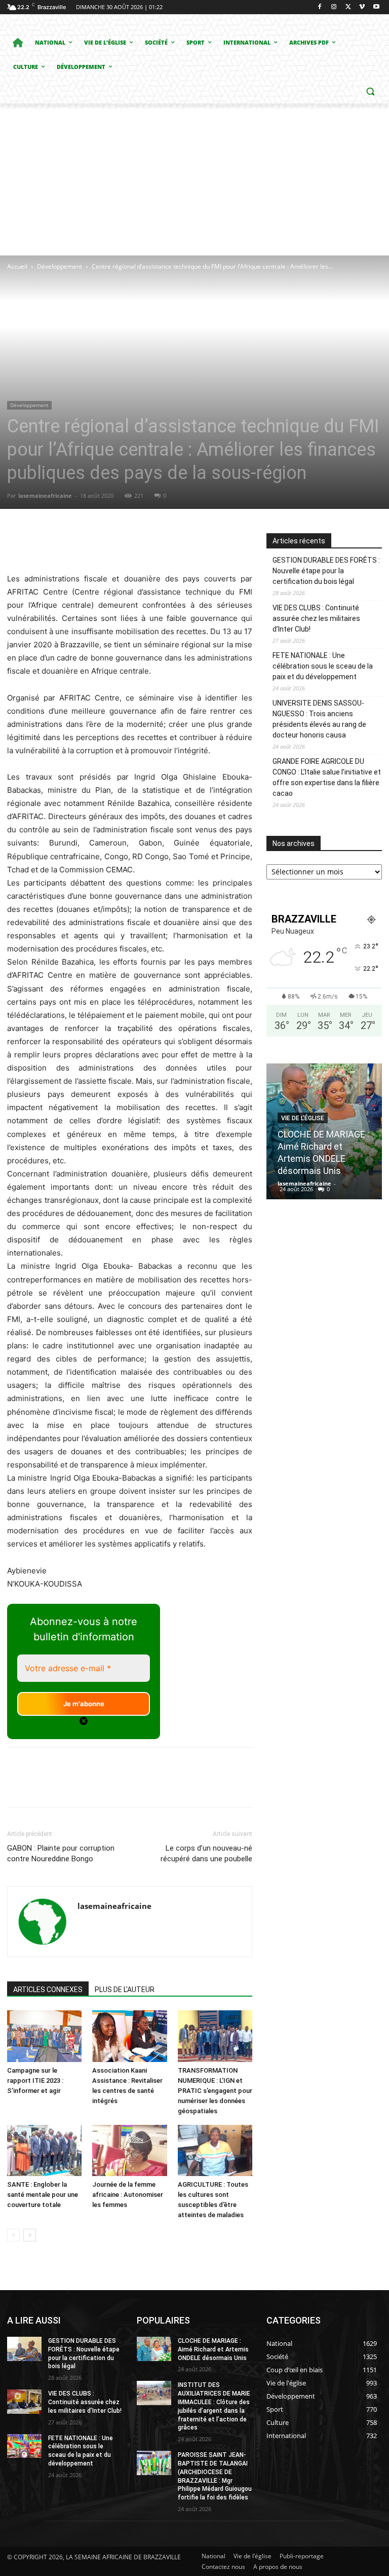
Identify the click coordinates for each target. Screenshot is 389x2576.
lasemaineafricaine (45, 495)
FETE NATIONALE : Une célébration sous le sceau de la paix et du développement (323, 666)
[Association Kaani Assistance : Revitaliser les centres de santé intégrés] (129, 2036)
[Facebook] (320, 7)
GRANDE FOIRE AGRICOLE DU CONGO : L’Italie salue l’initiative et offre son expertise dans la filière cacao (327, 777)
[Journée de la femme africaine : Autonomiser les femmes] (129, 2150)
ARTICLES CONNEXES (48, 1990)
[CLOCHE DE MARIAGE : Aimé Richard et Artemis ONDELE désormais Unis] (154, 2349)
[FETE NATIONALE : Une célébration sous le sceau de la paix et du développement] (24, 2446)
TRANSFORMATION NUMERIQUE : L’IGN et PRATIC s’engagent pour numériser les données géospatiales (215, 2091)
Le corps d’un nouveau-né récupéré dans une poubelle (206, 1853)
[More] (196, 543)
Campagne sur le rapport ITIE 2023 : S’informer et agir (35, 2081)
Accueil (17, 266)
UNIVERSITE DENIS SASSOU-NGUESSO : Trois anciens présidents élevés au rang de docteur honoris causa (319, 719)
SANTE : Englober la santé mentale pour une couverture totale (43, 2195)
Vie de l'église (303, 1118)
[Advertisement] (194, 179)
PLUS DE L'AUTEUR (125, 1990)
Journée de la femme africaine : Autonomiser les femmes (128, 2195)
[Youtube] (376, 7)
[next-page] (30, 2235)
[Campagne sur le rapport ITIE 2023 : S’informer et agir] (44, 2036)
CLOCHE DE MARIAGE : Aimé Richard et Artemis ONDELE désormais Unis (213, 2349)
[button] (370, 91)
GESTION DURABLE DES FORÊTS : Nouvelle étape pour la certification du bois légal (326, 571)
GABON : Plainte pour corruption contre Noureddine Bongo (61, 1853)
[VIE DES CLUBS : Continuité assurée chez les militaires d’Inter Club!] (24, 2402)
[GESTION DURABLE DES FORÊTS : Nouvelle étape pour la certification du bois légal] (24, 2349)
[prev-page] (13, 2235)
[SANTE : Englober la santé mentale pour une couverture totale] (44, 2150)
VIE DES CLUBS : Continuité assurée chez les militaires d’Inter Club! (316, 618)
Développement (60, 266)
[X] (348, 7)
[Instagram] (334, 7)
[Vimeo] (362, 7)
